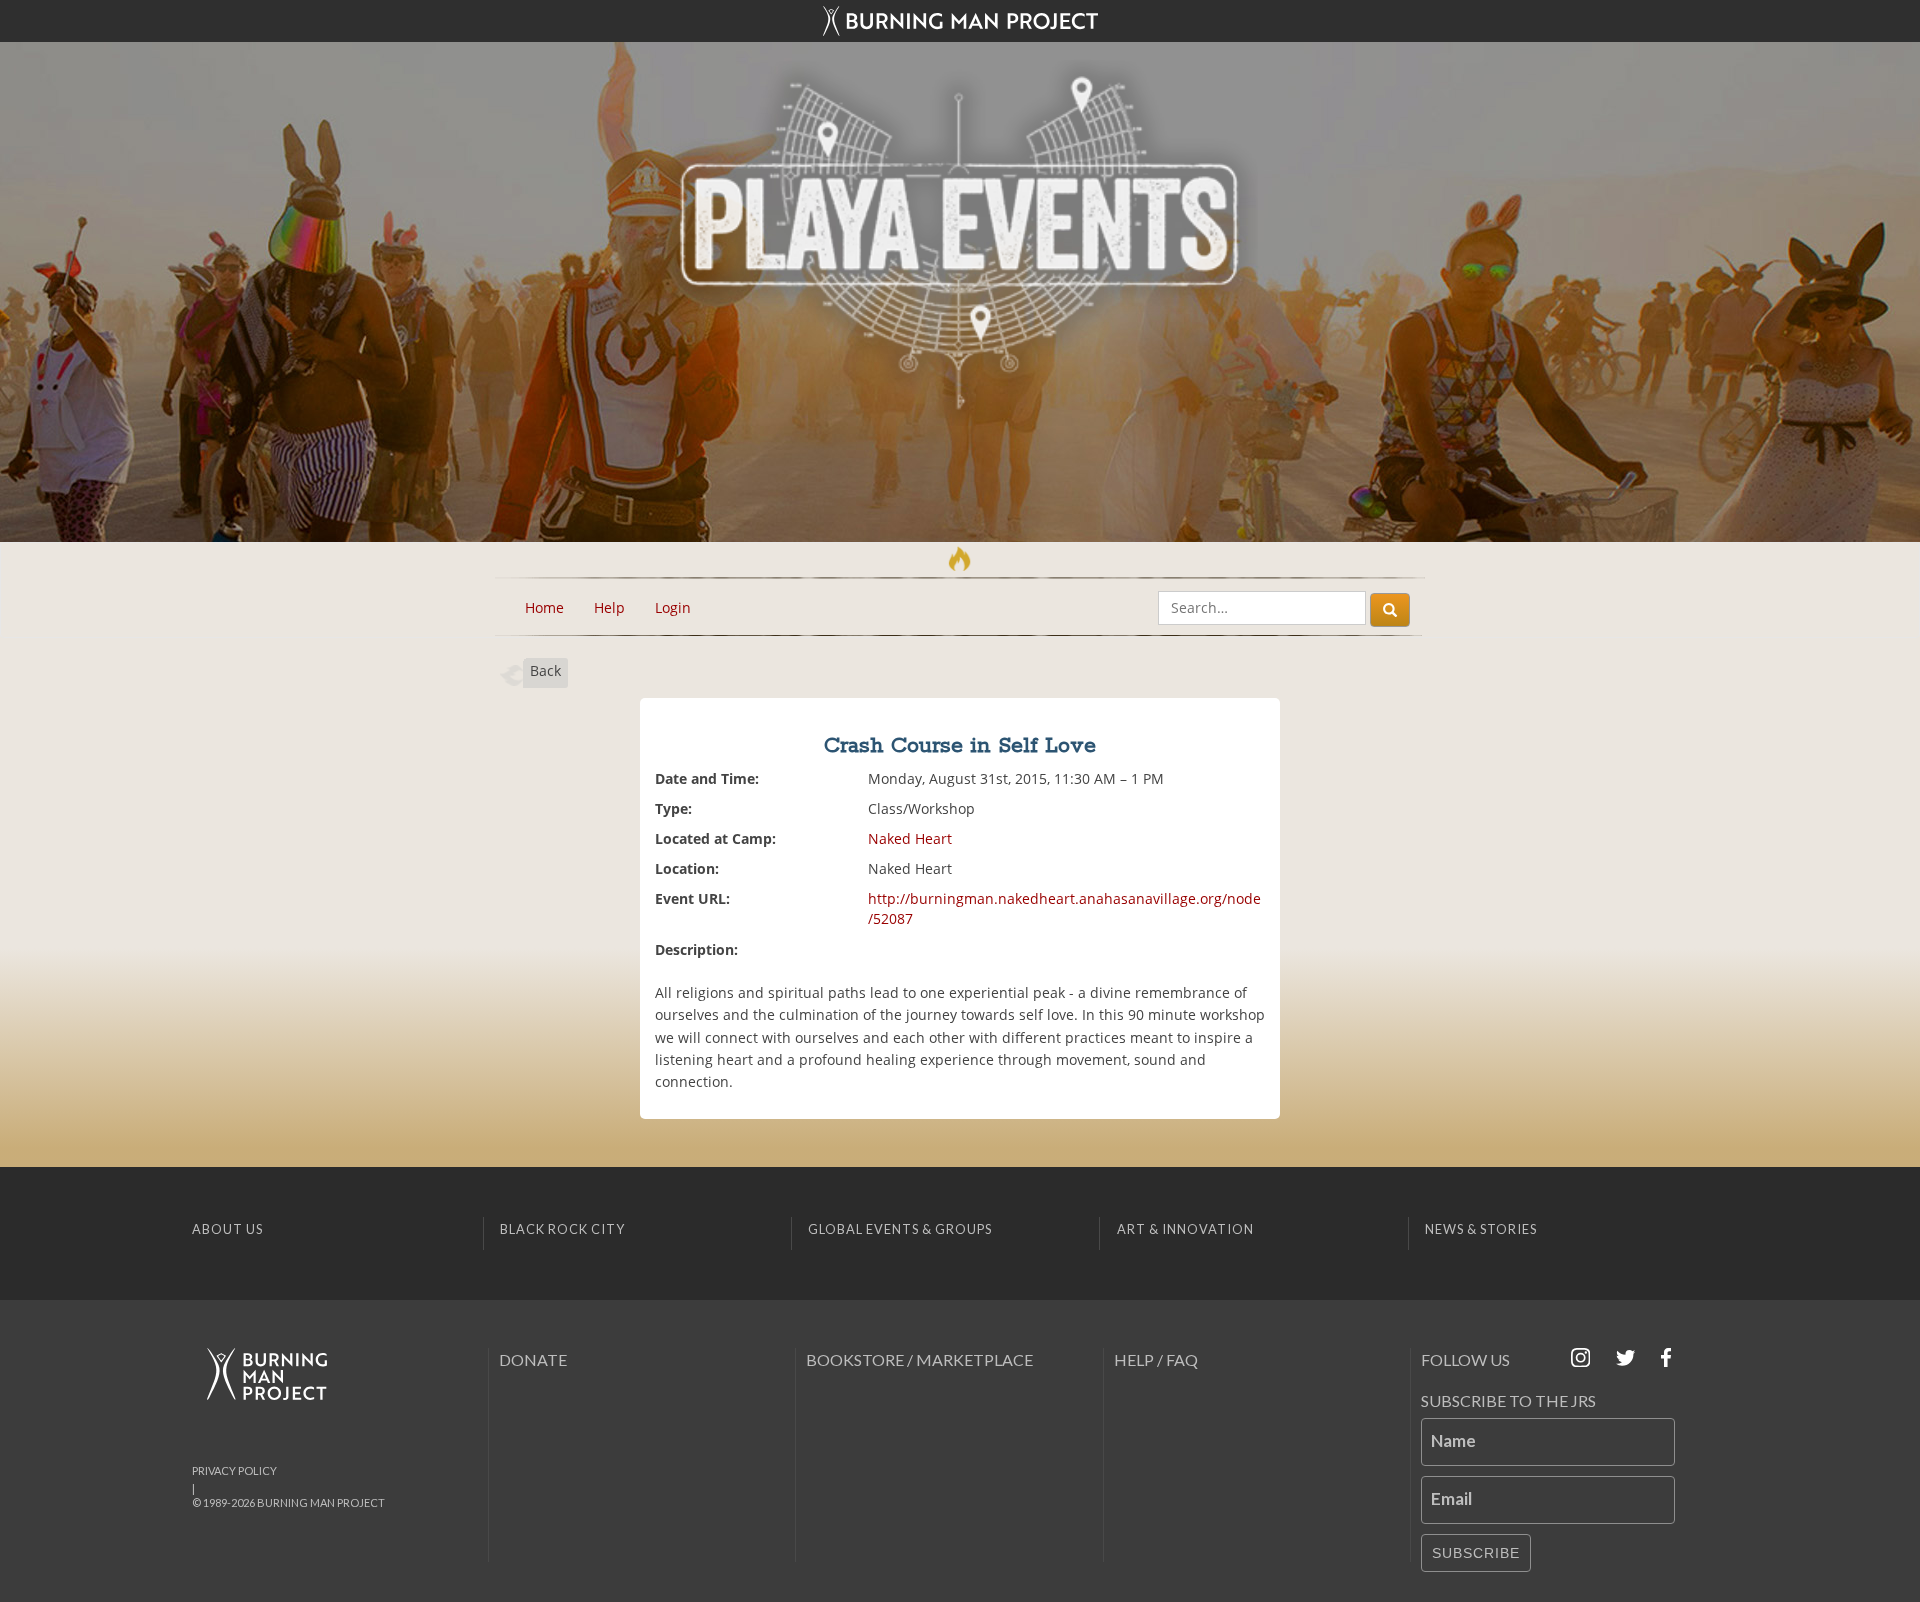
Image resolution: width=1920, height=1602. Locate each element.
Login (673, 607)
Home (544, 607)
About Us (227, 1229)
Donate (533, 1359)
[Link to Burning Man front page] (960, 21)
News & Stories (1481, 1229)
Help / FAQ (1156, 1359)
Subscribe (1476, 1553)
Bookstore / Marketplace (919, 1359)
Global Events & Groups (900, 1229)
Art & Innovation (1185, 1229)
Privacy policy (234, 1470)
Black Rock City (562, 1229)
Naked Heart (910, 838)
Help (609, 607)
